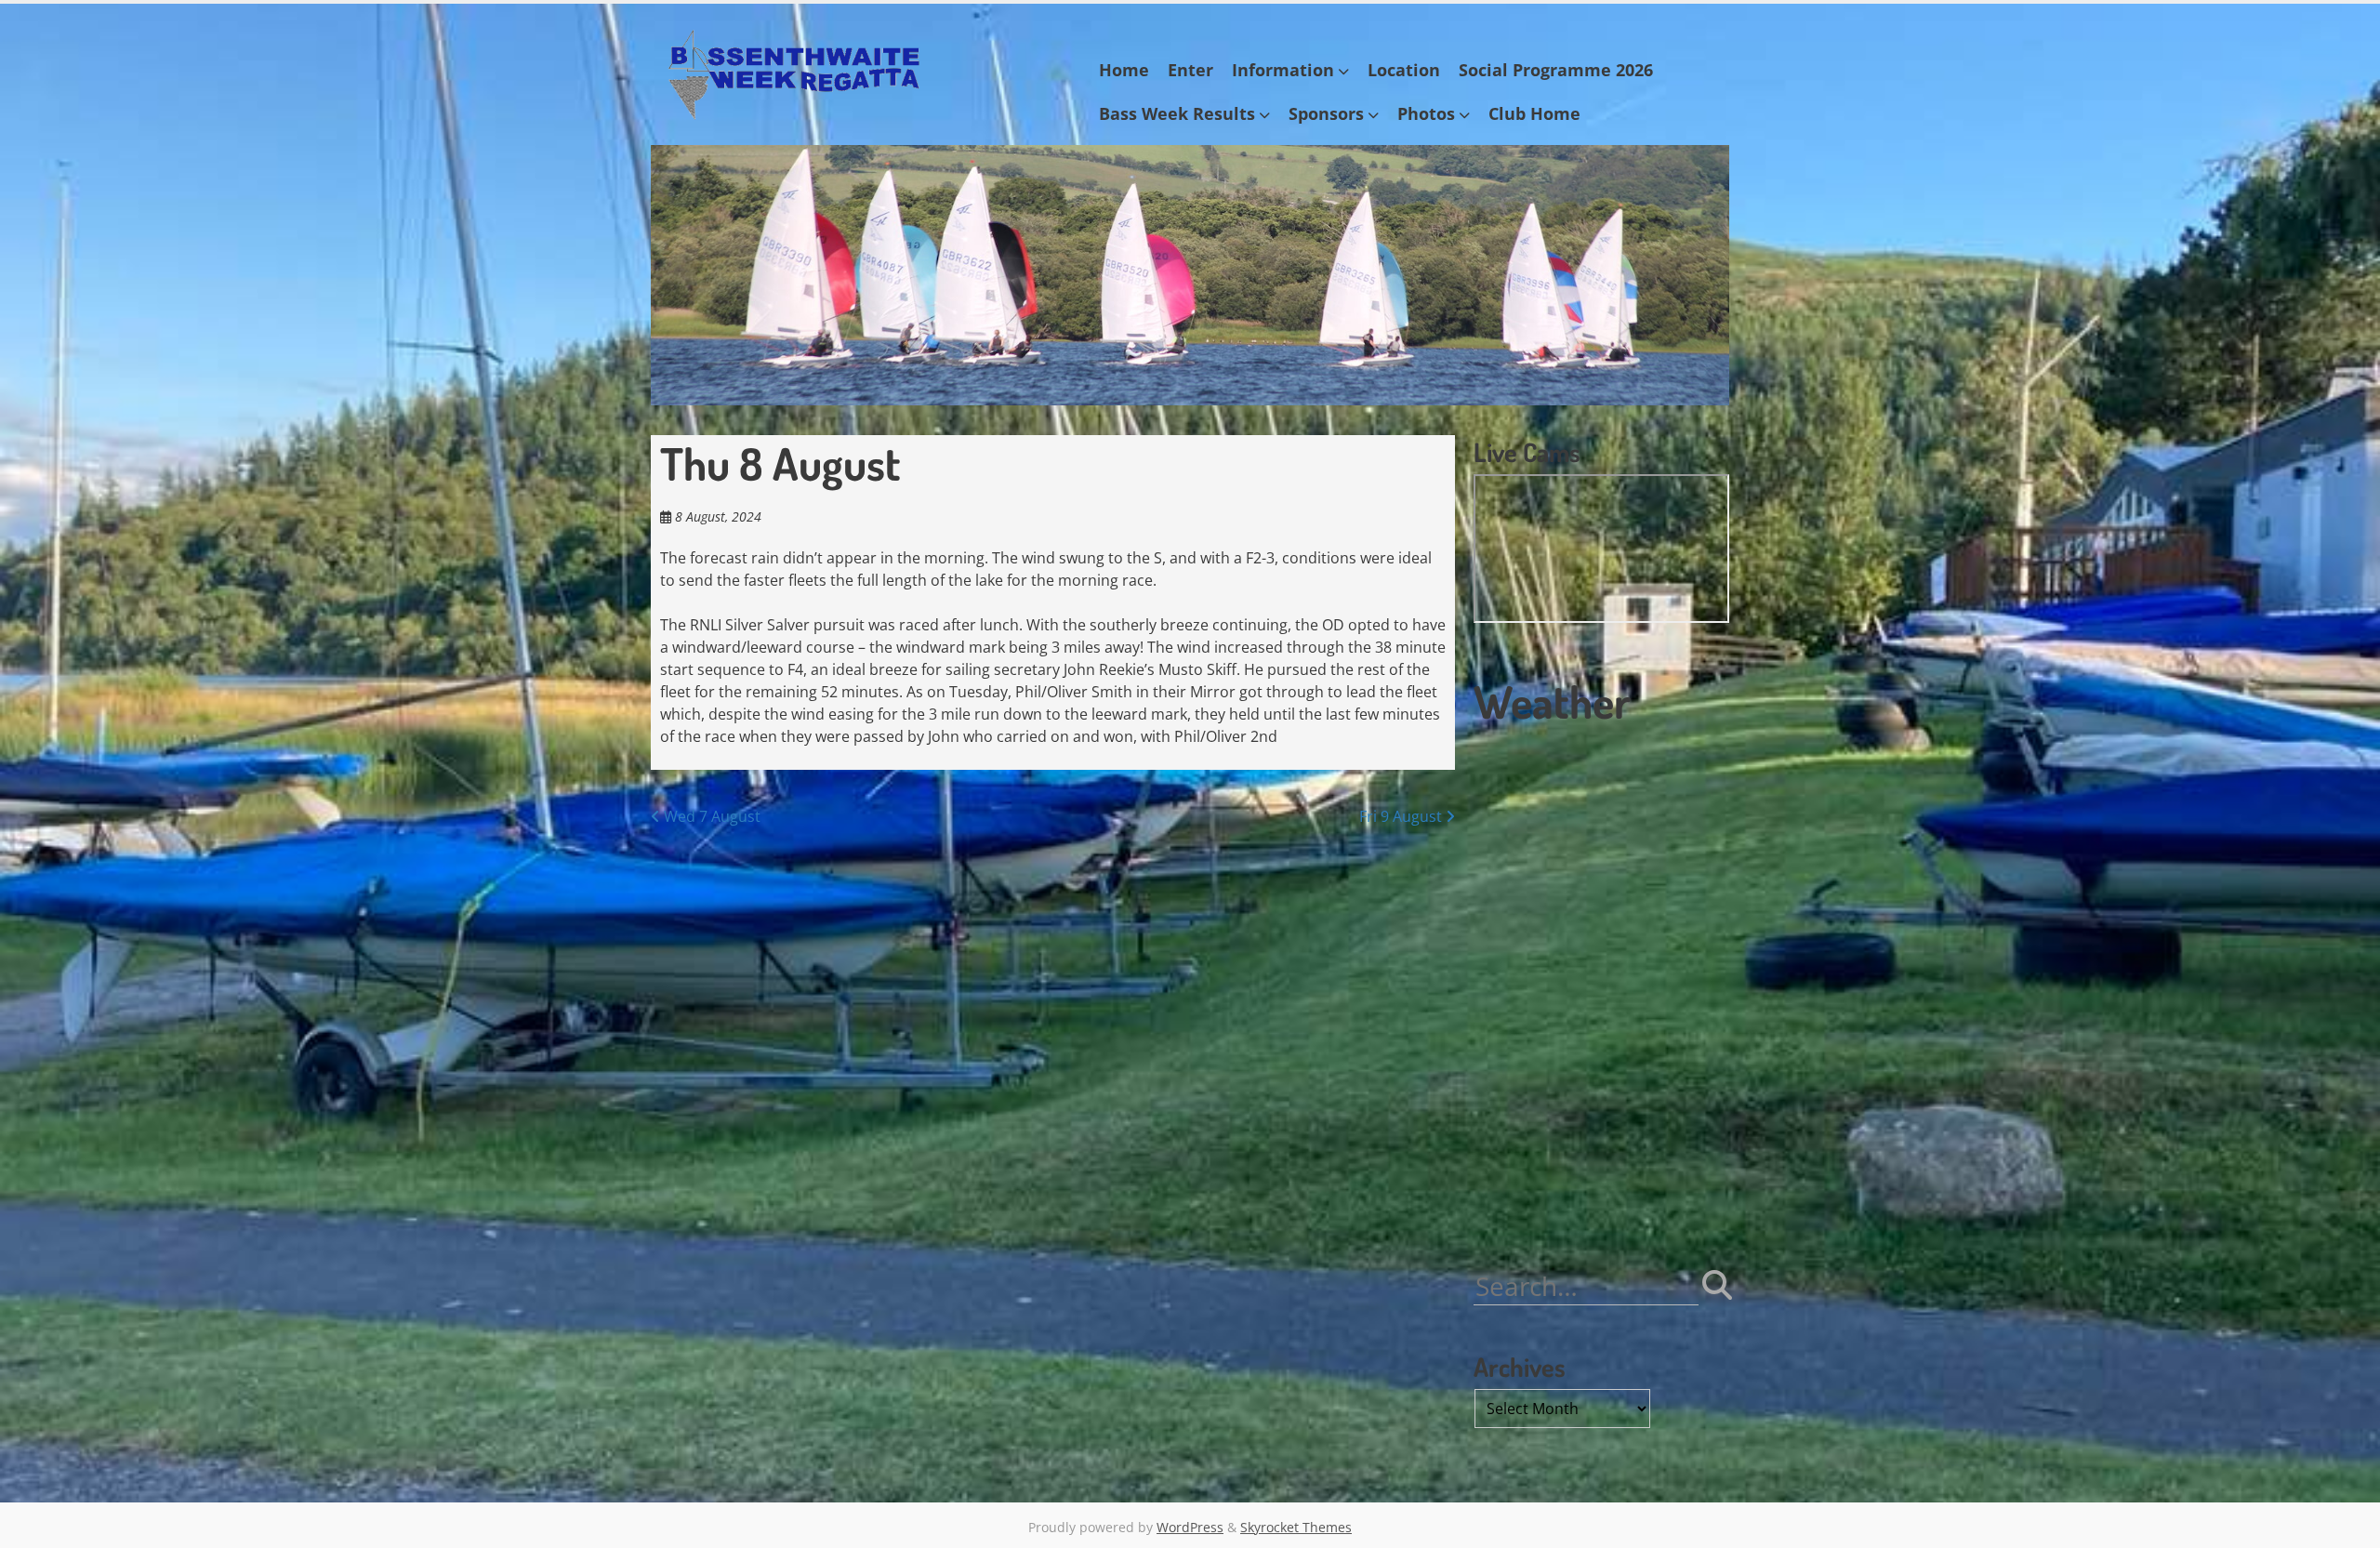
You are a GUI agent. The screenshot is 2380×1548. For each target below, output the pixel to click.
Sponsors (1326, 113)
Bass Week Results (1177, 113)
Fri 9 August (1402, 816)
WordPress (1190, 1527)
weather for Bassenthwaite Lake (1599, 1212)
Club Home (1534, 113)
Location (1404, 70)
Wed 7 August (710, 816)
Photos (1426, 113)
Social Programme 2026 (1556, 70)
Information (1283, 70)
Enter (1190, 70)
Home (1124, 70)
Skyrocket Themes (1296, 1527)
